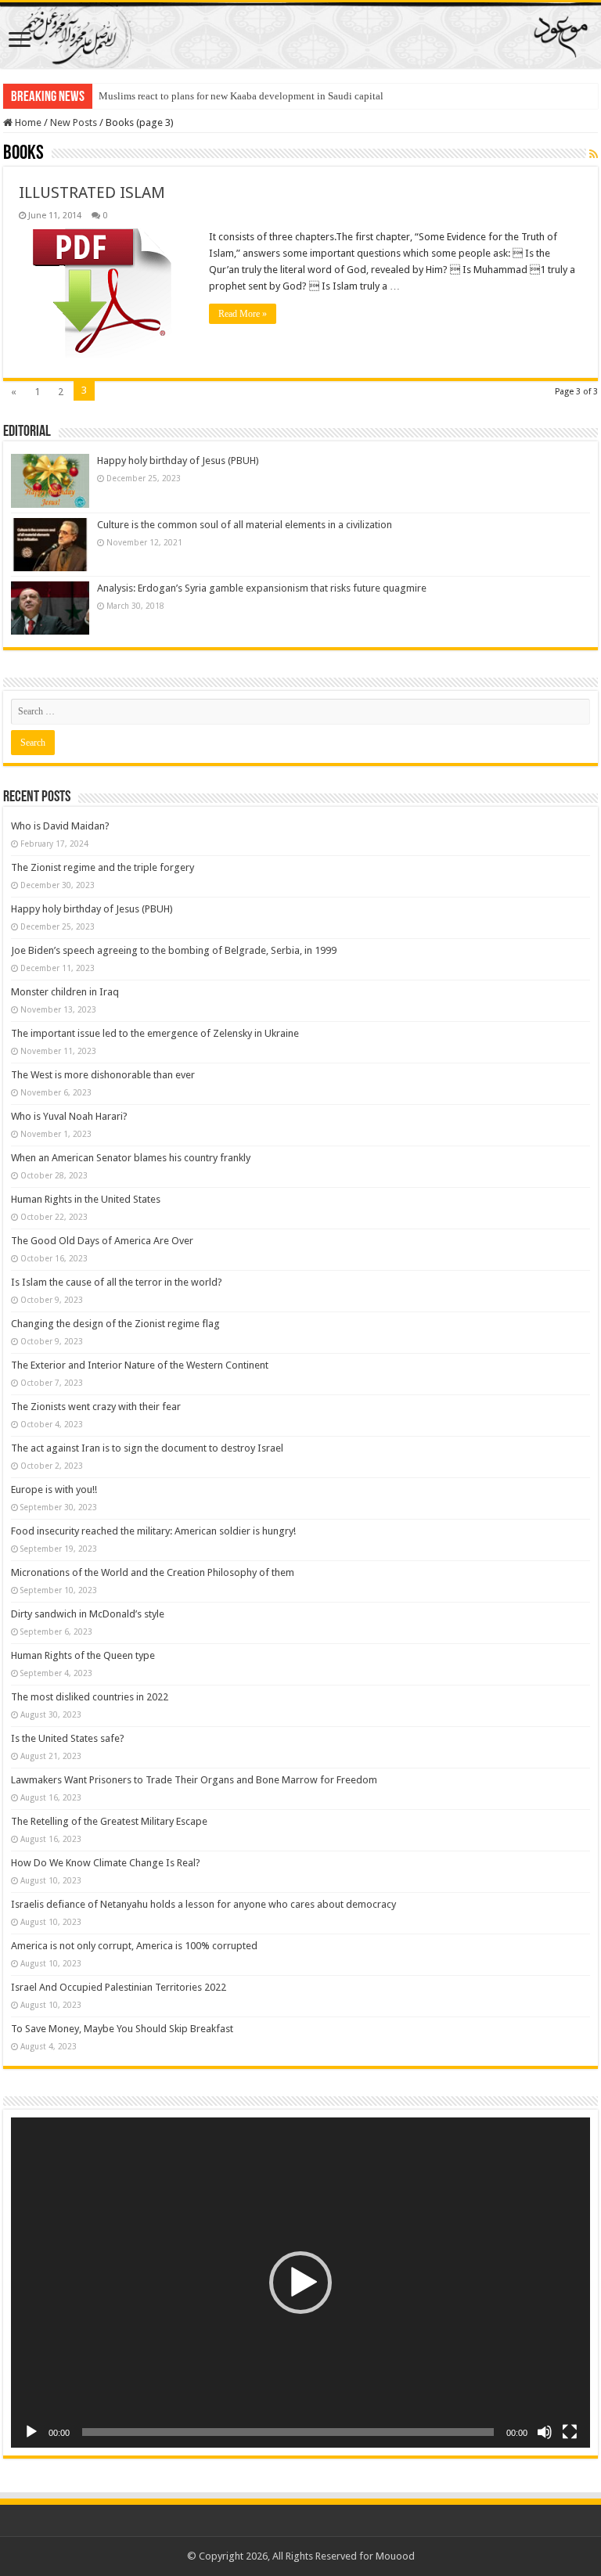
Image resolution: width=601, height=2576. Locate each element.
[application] (300, 2283)
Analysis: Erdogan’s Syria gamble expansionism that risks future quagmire (262, 588)
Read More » (243, 314)
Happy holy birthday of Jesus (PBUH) (178, 461)
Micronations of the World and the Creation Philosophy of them (153, 1572)
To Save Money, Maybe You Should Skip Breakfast (122, 2029)
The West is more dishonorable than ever (103, 1075)
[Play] (31, 2432)
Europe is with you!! (54, 1489)
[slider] (288, 2432)
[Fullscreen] (570, 2432)
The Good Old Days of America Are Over (102, 1241)
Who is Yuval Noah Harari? (69, 1116)
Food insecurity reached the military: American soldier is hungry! (153, 1531)
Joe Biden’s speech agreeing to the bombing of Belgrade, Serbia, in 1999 (174, 950)
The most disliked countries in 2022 (90, 1697)
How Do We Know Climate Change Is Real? (106, 1863)
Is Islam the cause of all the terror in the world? (117, 1282)
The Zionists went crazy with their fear (96, 1407)
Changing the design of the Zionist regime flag (115, 1324)
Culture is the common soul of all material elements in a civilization (245, 525)
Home (27, 122)
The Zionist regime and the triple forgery (103, 867)
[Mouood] (300, 35)
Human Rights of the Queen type (83, 1655)
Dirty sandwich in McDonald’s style (88, 1614)
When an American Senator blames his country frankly (131, 1158)
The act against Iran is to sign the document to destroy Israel (147, 1448)
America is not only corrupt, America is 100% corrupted (134, 1946)
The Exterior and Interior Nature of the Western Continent (140, 1365)
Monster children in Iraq (65, 992)
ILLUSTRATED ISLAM (92, 192)
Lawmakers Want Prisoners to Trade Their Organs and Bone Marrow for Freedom (194, 1780)
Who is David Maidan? (60, 826)
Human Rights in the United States (86, 1199)
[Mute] (545, 2432)
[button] (300, 2283)
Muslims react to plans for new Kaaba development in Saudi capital (241, 96)
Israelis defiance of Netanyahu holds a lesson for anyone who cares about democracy (203, 1904)
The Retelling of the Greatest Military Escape (109, 1821)
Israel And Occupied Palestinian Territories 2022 (119, 1987)
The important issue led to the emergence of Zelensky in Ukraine (155, 1033)
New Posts (74, 122)
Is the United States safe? (68, 1738)
